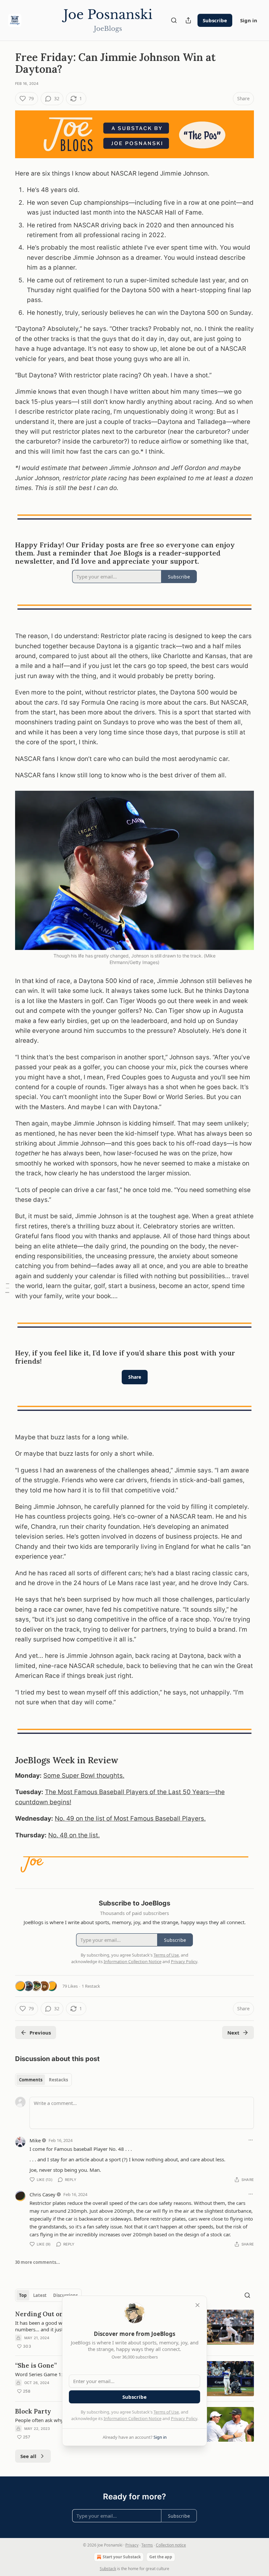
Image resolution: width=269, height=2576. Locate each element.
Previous (40, 2033)
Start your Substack (122, 2557)
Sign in (249, 20)
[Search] (174, 20)
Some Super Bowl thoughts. (84, 1776)
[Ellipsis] (251, 2140)
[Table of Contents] (7, 1288)
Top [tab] (23, 2295)
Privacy (132, 2545)
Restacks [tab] (58, 2080)
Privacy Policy (184, 2418)
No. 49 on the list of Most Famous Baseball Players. (130, 1818)
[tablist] (43, 2080)
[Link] (6, 554)
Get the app (161, 2557)
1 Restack (91, 1986)
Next (233, 2033)
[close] (197, 2305)
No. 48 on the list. (74, 1835)
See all (28, 2456)
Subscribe (215, 20)
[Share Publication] (188, 20)
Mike (35, 2140)
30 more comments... (38, 2262)
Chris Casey (42, 2194)
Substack (108, 2569)
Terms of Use (166, 2412)
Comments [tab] (31, 2080)
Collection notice (171, 2545)
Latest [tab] (40, 2295)
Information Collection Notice (133, 2418)
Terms (147, 2545)
